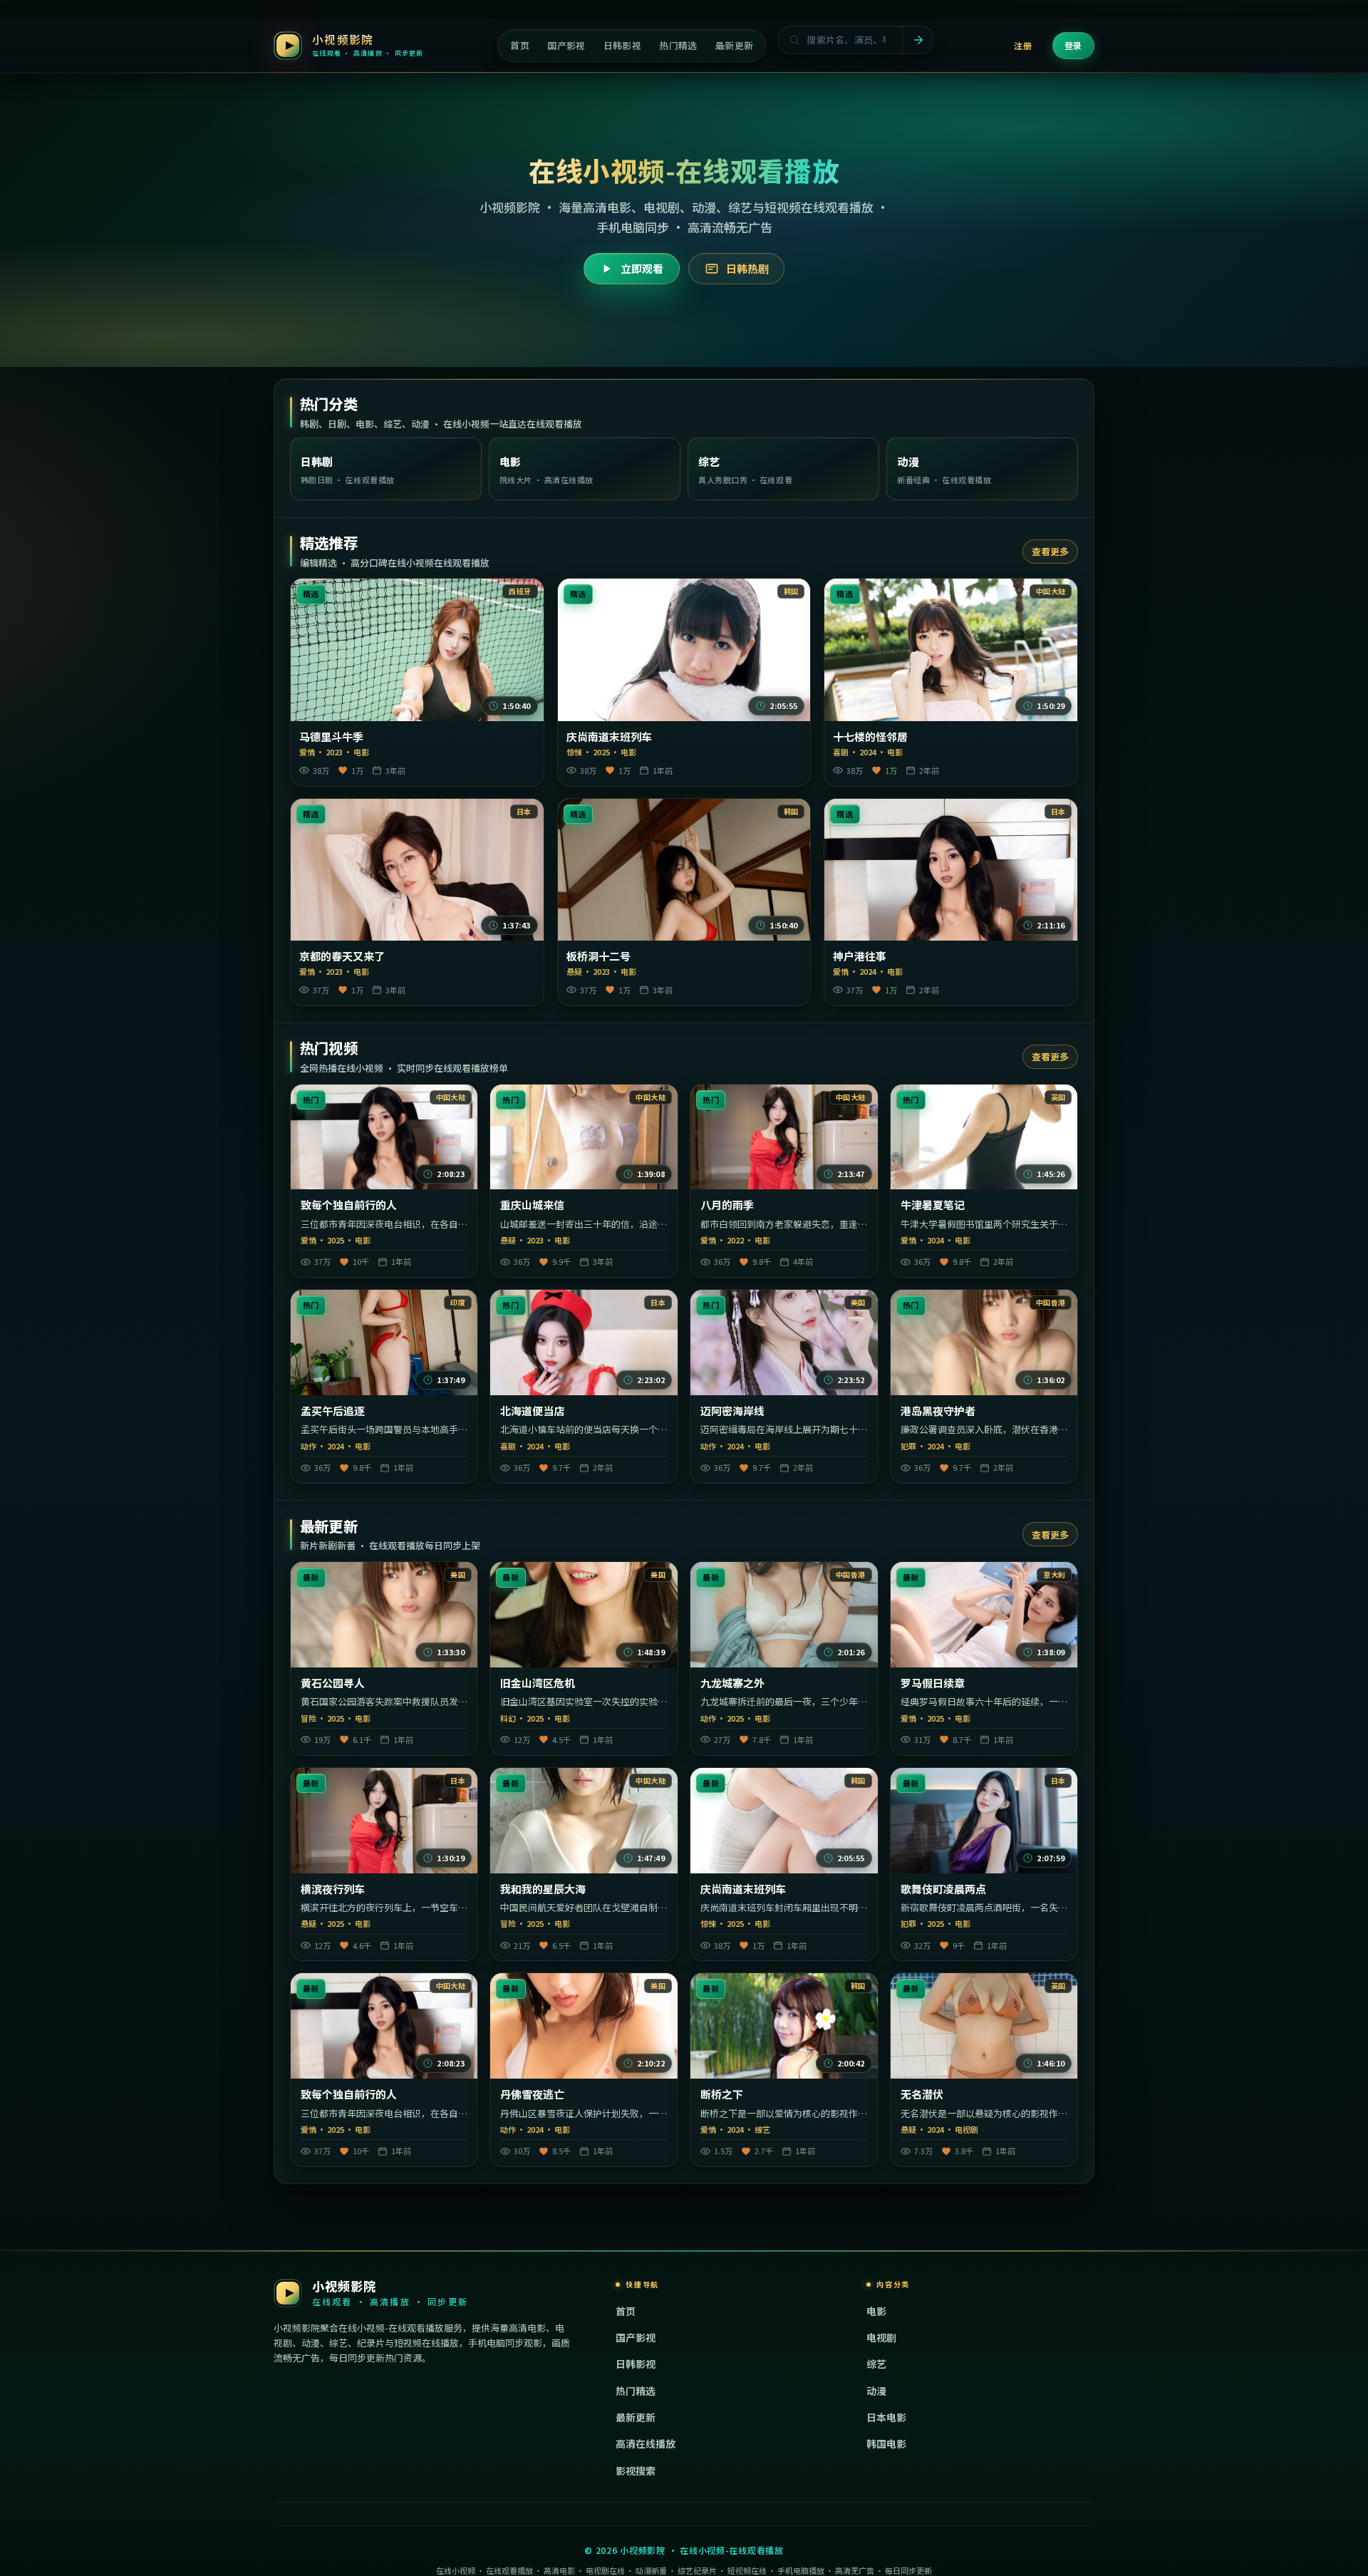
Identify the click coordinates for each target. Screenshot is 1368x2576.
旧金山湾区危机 (538, 1683)
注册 (1023, 45)
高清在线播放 (646, 2443)
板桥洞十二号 (598, 956)
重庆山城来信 (532, 1205)
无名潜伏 (922, 2094)
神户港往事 (860, 956)
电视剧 (881, 2337)
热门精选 (636, 2391)
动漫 (876, 2391)
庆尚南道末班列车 (609, 737)
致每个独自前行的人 (349, 1205)
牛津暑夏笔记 (933, 1205)
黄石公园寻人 (333, 1683)
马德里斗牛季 (331, 737)
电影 (876, 2311)
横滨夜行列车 (333, 1889)
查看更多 (1050, 551)
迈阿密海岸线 (732, 1411)
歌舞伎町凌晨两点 (943, 1889)
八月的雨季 (727, 1205)
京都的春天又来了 (342, 956)
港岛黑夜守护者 (938, 1411)
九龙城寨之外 (732, 1683)
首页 (626, 2311)
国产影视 (636, 2337)
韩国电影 (886, 2443)
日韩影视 (636, 2364)
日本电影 (886, 2417)
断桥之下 (722, 2094)
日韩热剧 (747, 268)
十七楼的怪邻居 (870, 737)
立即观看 (642, 268)
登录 (1073, 45)
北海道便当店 (532, 1411)
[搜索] (918, 40)
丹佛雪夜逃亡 (532, 2094)
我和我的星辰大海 (543, 1889)
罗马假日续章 (933, 1683)
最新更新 (636, 2417)
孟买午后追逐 (333, 1411)
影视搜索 (636, 2471)
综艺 (876, 2364)
